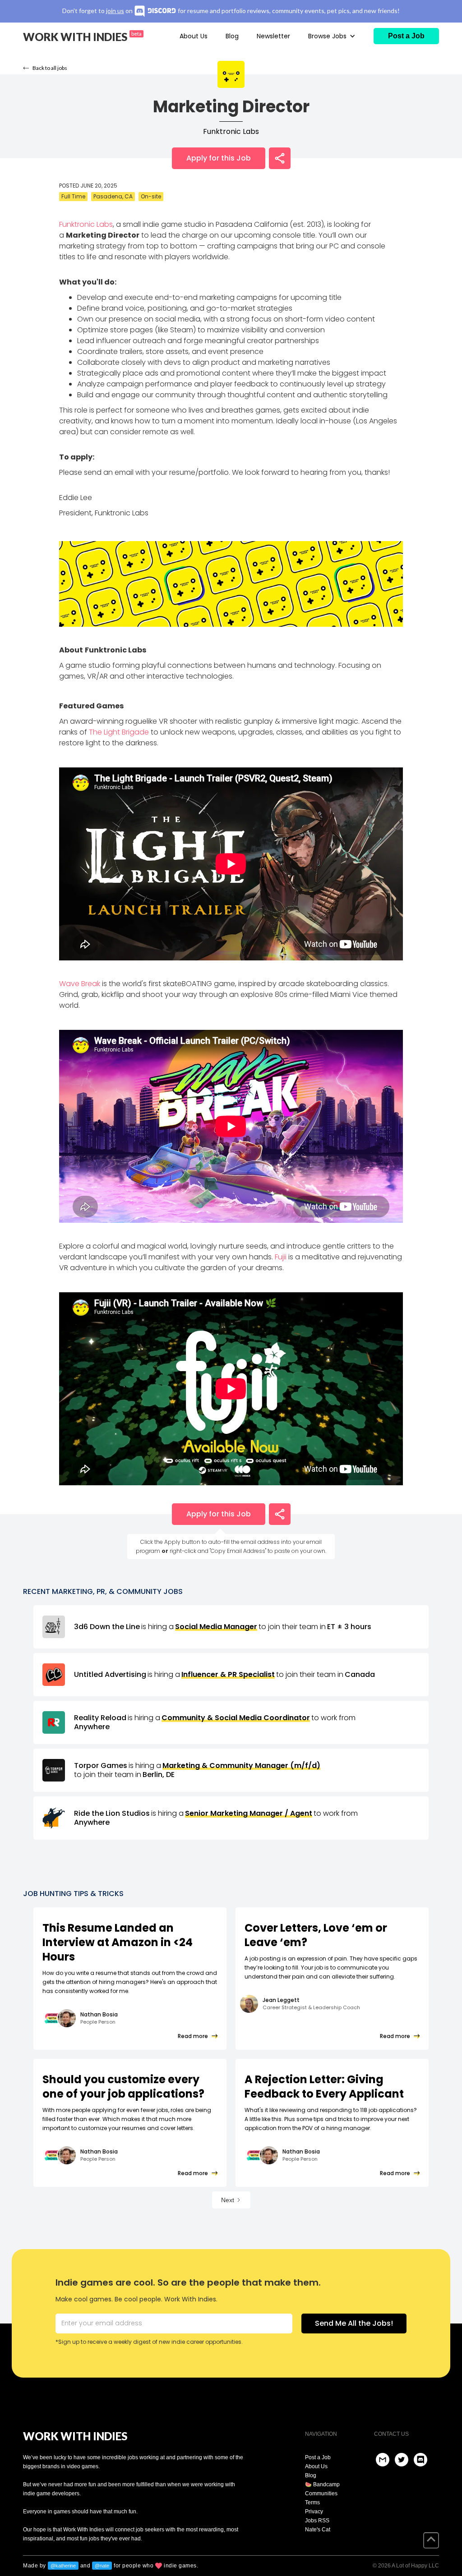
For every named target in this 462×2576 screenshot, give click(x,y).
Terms (312, 2503)
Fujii (281, 1257)
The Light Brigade (119, 732)
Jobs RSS (317, 2521)
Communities (321, 2493)
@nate (102, 2566)
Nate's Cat (318, 2530)
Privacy (314, 2512)
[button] (332, 36)
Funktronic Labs (231, 132)
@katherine (63, 2566)
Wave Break (80, 984)
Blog (232, 36)
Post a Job (318, 2457)
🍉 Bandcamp (322, 2484)
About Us (194, 36)
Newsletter (273, 36)
